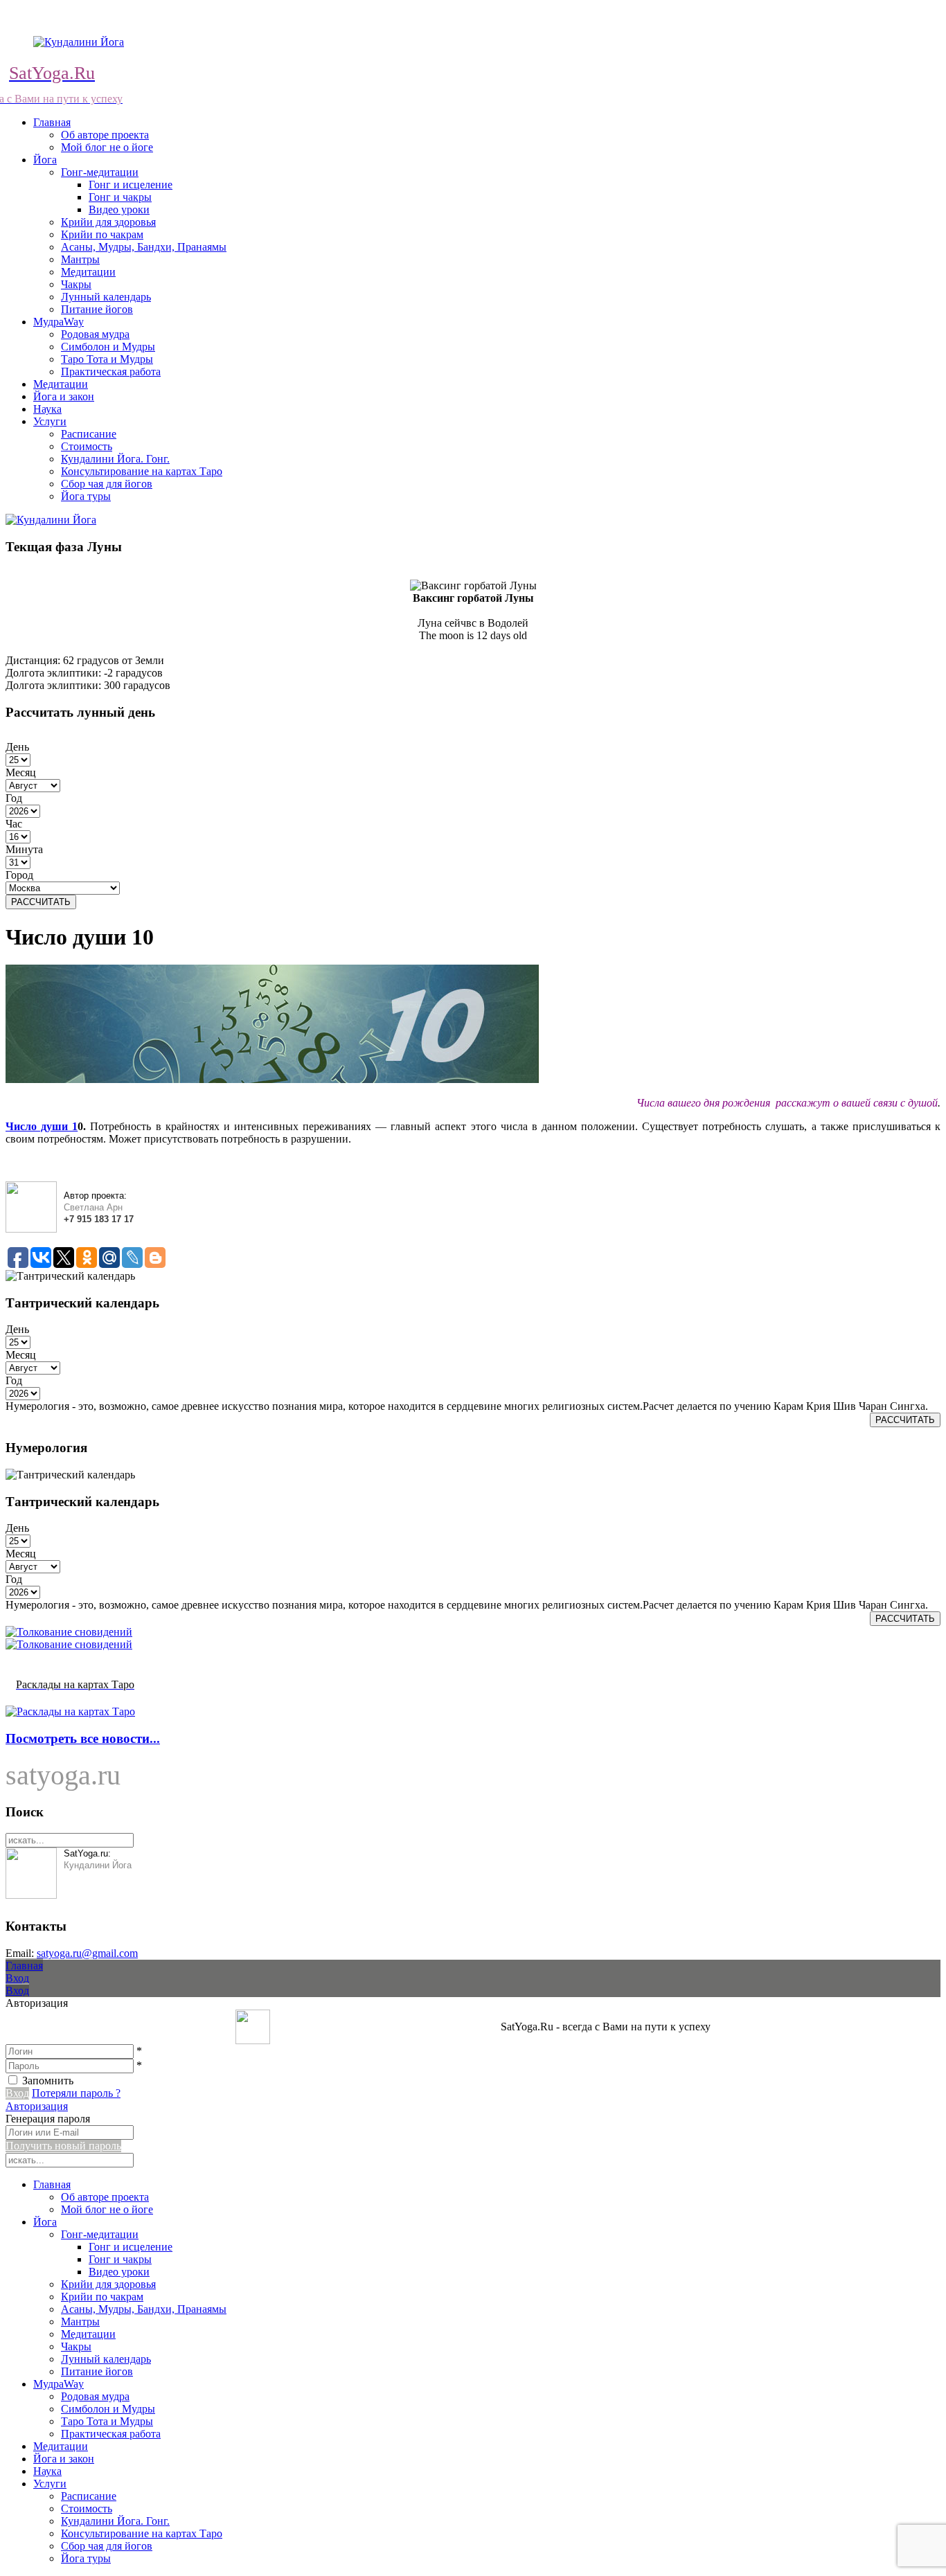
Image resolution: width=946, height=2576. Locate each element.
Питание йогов (97, 309)
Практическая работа (111, 372)
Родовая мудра (95, 334)
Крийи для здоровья (108, 222)
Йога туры (86, 496)
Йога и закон (64, 396)
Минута (24, 849)
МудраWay (59, 322)
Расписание (89, 434)
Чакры (76, 284)
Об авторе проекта (105, 135)
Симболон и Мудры (108, 347)
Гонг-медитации (100, 172)
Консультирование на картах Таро (142, 471)
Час (14, 824)
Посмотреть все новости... (83, 1738)
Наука (47, 409)
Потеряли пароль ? (76, 2093)
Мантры (80, 259)
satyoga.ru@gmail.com (87, 1953)
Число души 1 (42, 1126)
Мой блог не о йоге (107, 147)
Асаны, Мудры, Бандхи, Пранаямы (144, 247)
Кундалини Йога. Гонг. (115, 459)
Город (19, 875)
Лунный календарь (106, 297)
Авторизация (37, 2106)
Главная (52, 122)
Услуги (50, 421)
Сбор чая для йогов (107, 484)
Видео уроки (119, 209)
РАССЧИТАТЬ (41, 902)
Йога (45, 160)
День (17, 747)
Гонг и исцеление (131, 185)
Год (14, 798)
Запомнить (48, 2081)
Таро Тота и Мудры (107, 359)
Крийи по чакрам (102, 234)
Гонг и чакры (120, 197)
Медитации (88, 272)
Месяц (21, 772)
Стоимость (87, 446)
